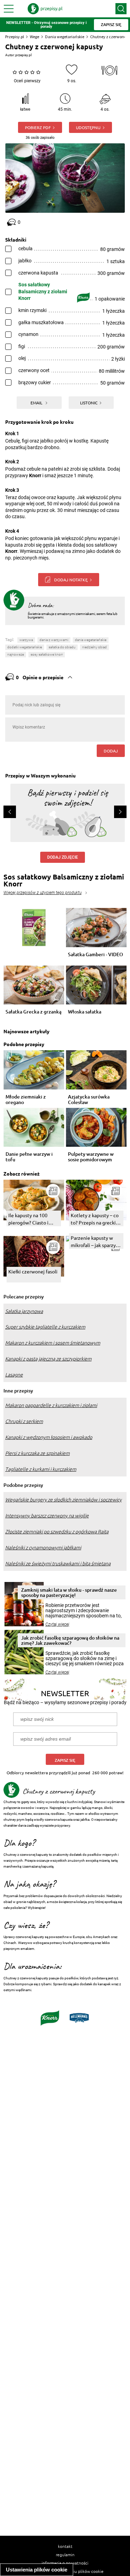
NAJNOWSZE (16, 654)
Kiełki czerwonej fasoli (33, 1271)
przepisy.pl (23, 55)
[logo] (45, 9)
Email (37, 403)
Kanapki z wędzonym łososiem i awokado (49, 1437)
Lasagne (14, 1375)
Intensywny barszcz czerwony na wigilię (47, 1516)
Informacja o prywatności (65, 2563)
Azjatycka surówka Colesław (89, 1100)
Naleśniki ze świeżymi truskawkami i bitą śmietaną (58, 1564)
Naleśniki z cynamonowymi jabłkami (43, 1548)
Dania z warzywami (54, 640)
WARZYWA (26, 640)
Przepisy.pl (15, 37)
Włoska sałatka (85, 1012)
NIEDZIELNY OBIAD (94, 647)
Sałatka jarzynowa (24, 1311)
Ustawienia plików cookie (37, 2570)
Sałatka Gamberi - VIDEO (96, 955)
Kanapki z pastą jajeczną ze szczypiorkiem (48, 1359)
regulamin (65, 2554)
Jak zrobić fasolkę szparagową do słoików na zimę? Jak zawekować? (70, 1640)
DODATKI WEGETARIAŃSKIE (25, 647)
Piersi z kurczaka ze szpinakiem (37, 1453)
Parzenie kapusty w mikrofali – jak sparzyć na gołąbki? (94, 1242)
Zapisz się (65, 1760)
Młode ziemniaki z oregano (26, 1100)
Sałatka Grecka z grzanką (33, 1012)
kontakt (65, 2546)
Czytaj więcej (57, 1624)
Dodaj (111, 751)
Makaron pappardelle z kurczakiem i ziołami (51, 1405)
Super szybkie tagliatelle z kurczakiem (45, 1327)
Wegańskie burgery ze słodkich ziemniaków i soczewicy (63, 1500)
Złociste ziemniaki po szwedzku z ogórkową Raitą (57, 1532)
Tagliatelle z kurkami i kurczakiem (41, 1469)
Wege (34, 37)
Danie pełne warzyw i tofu (29, 1157)
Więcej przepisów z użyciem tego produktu (42, 893)
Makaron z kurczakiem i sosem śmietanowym (53, 1343)
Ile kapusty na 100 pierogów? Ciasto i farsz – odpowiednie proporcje (30, 1219)
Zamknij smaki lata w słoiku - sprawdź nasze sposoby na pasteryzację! (69, 1592)
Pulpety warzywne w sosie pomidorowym (91, 1157)
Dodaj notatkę (71, 580)
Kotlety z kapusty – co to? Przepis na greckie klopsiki (95, 1219)
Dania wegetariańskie (65, 37)
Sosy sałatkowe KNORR (47, 654)
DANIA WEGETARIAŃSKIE (91, 640)
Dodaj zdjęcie (63, 857)
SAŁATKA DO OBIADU (62, 647)
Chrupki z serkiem (24, 1421)
